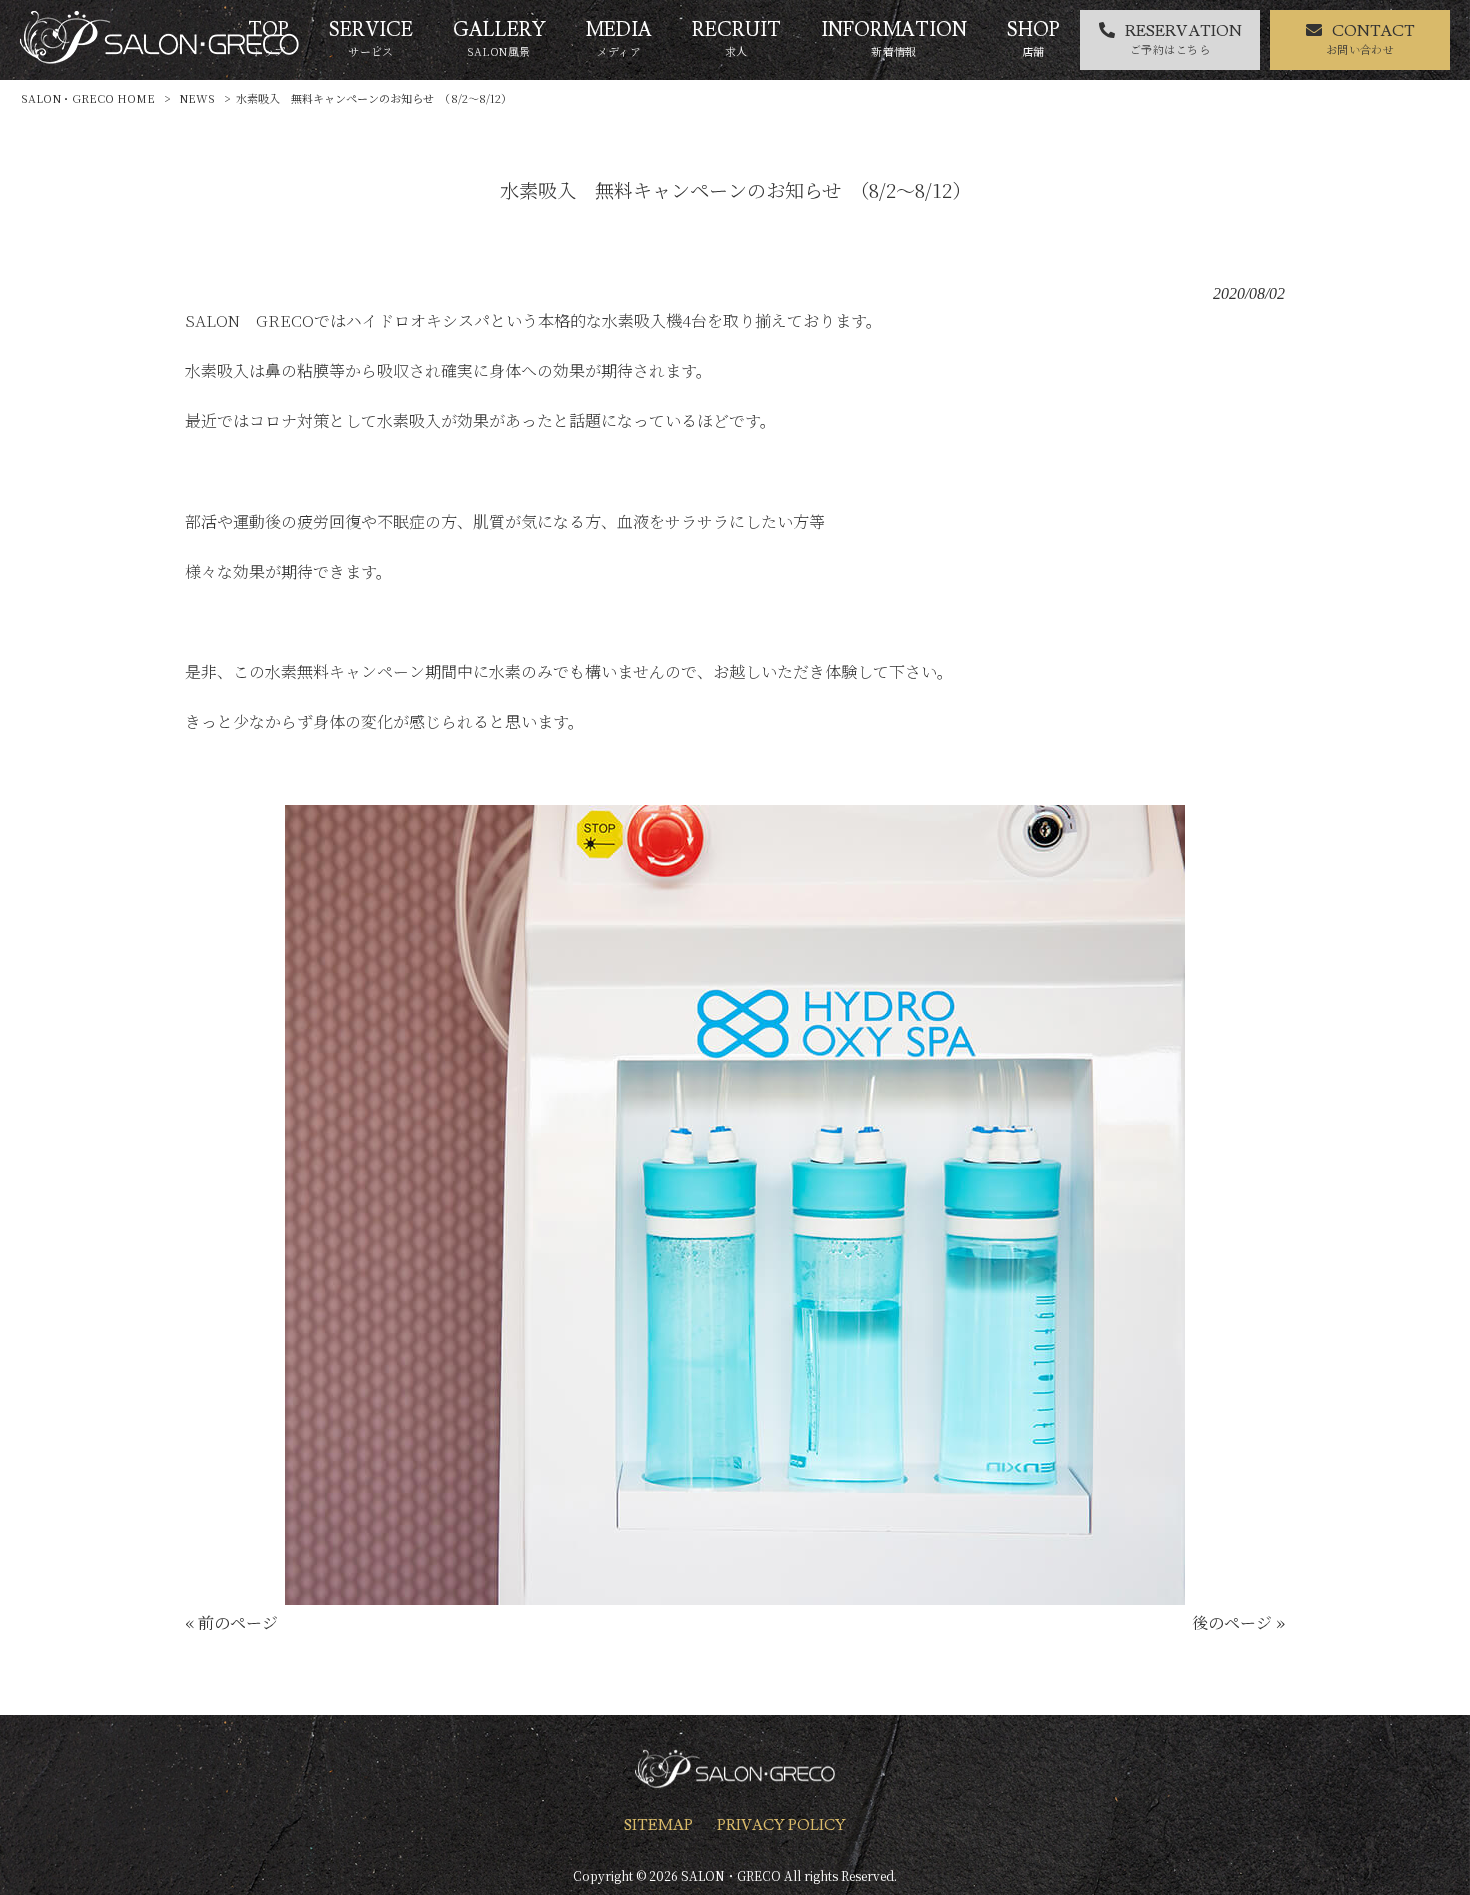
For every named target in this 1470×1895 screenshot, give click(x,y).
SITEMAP (658, 1825)
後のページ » (1238, 1622)
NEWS (197, 98)
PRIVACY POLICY (781, 1825)
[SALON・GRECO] (159, 57)
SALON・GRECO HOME (88, 98)
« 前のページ (231, 1622)
